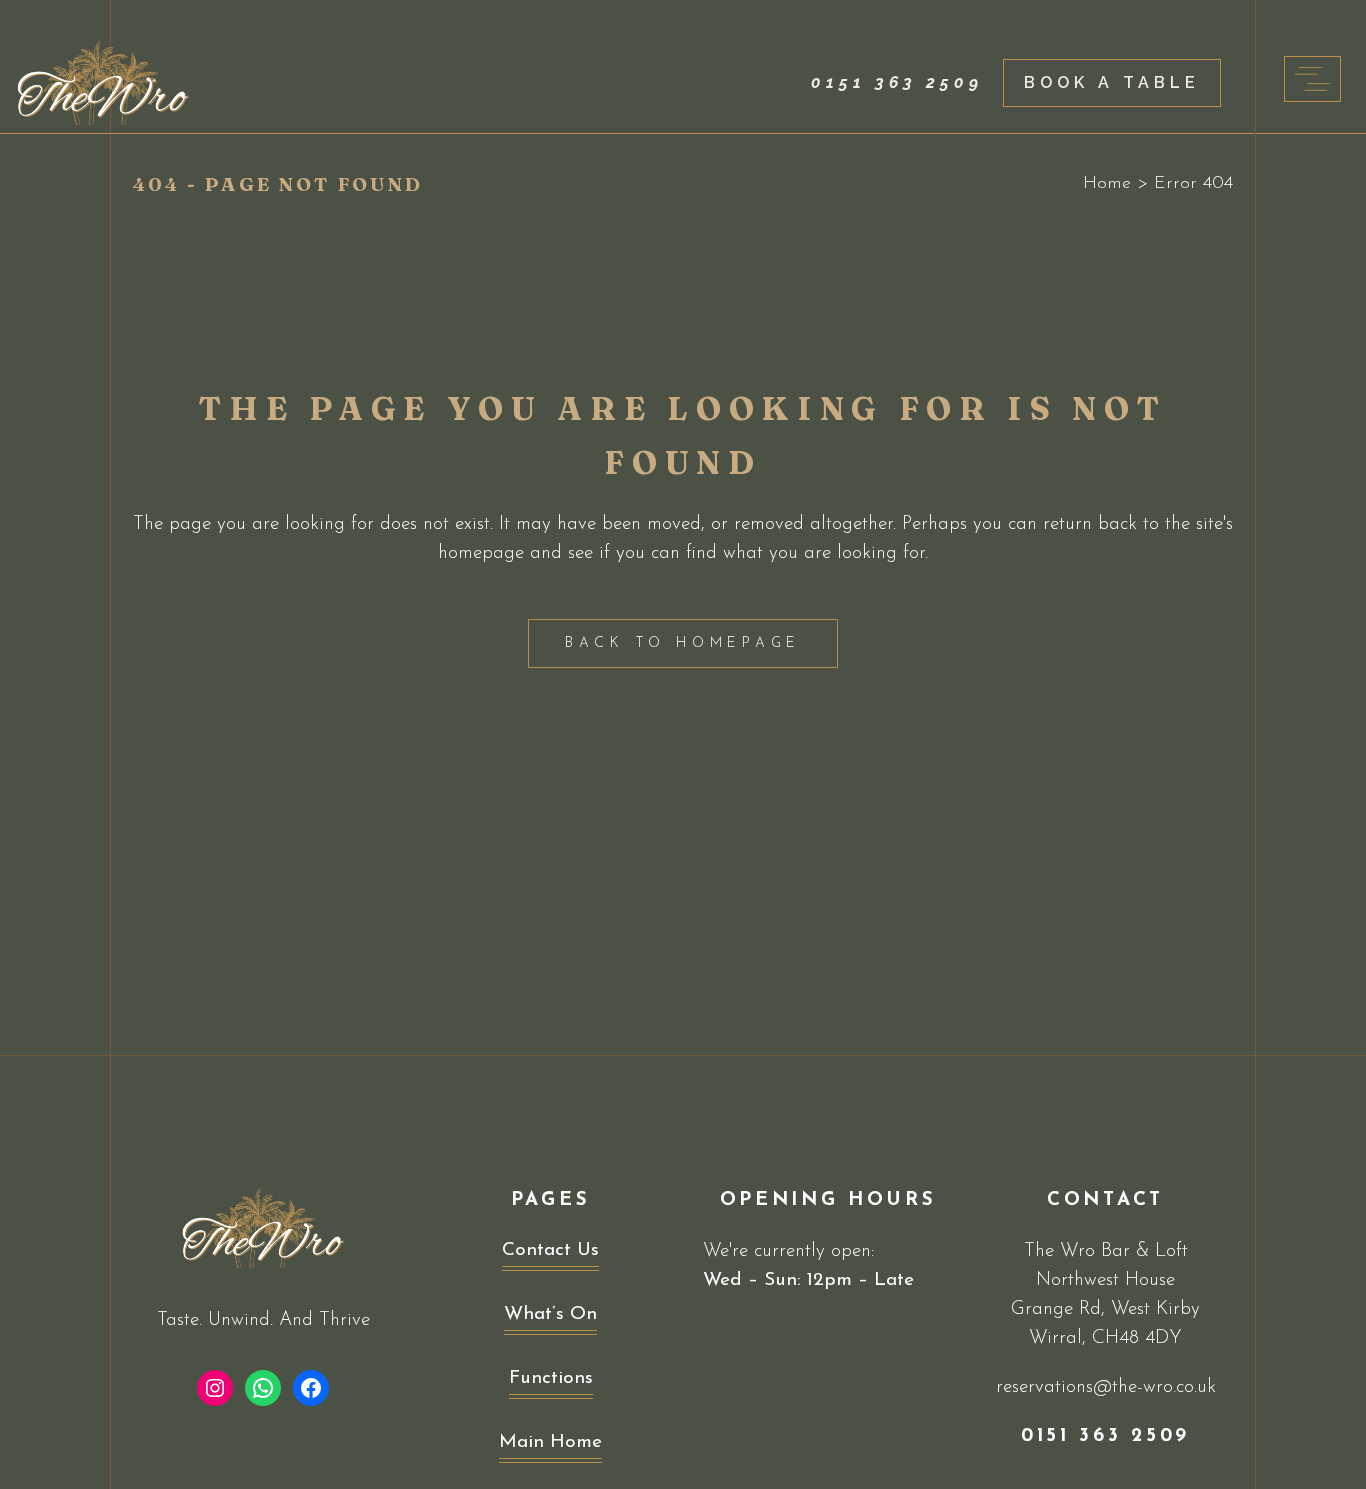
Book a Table (1112, 82)
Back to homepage (683, 643)
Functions (551, 1378)
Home (1107, 184)
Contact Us (550, 1250)
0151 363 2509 (897, 82)
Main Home (550, 1442)
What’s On (550, 1314)
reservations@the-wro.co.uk (1106, 1387)
